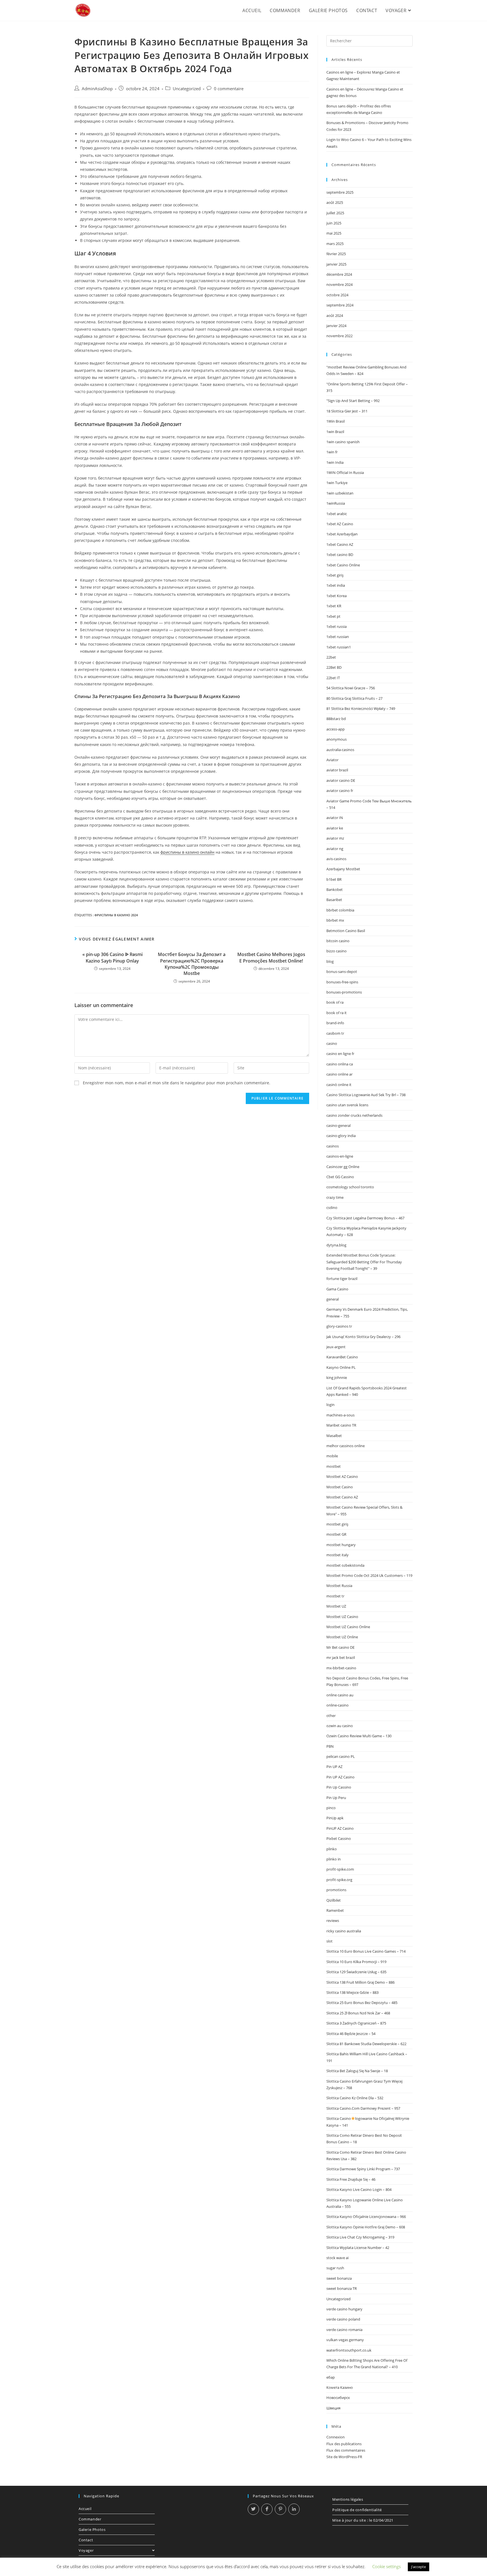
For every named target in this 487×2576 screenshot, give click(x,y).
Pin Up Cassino (339, 1787)
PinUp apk (335, 1818)
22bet (331, 657)
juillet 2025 (335, 213)
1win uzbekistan (340, 493)
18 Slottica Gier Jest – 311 (347, 411)
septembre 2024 (340, 305)
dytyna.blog (336, 1245)
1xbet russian (338, 637)
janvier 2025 (336, 264)
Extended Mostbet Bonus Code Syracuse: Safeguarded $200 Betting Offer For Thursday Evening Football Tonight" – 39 (364, 1262)
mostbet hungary (341, 1545)
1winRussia (336, 503)
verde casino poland (343, 2319)
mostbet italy (337, 1555)
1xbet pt (333, 616)
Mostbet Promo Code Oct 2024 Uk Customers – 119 (369, 1575)
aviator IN (335, 818)
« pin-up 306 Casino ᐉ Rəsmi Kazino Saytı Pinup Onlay (112, 957)
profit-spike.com (340, 1869)
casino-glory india (341, 1136)
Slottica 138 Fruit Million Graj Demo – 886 (360, 1982)
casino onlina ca (340, 1064)
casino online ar (339, 1074)
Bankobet (335, 889)
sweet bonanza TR (342, 2288)
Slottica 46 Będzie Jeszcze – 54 (351, 2034)
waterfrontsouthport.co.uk (349, 2350)
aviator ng (335, 849)
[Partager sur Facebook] (267, 2509)
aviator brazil (337, 770)
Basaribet (334, 900)
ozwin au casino (340, 1726)
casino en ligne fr (340, 1054)
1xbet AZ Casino (340, 524)
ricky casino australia (344, 1931)
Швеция (333, 2408)
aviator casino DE (341, 780)
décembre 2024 (339, 274)
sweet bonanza (339, 2278)
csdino (332, 1208)
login (330, 1405)
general (333, 1299)
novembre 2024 (339, 284)
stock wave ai (337, 2258)
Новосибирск (338, 2398)
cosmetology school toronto (350, 1187)
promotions (336, 1890)
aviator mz (335, 838)
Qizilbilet (334, 1900)
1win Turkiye (337, 483)
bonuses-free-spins (342, 982)
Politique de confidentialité (357, 2510)
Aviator (332, 760)
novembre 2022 (339, 336)
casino (332, 1043)
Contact (86, 2540)
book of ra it (337, 1013)
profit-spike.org (339, 1880)
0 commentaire (229, 89)
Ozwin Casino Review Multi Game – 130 (359, 1736)
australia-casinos (340, 750)
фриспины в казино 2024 (116, 915)
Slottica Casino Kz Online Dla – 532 (355, 2098)
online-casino (337, 1705)
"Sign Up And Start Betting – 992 (353, 401)
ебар (331, 2377)
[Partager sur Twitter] (253, 2509)
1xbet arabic (337, 514)
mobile (332, 1456)
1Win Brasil (336, 421)
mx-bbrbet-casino (341, 1668)
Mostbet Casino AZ (342, 1497)
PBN (330, 1746)
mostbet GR (336, 1534)
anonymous (337, 739)
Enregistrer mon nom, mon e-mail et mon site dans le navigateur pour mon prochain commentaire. (177, 1083)
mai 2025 (334, 233)
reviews (333, 1921)
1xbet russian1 (339, 647)
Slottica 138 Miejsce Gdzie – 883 (352, 1992)
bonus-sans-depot (342, 972)
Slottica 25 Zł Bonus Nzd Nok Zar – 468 (358, 2013)
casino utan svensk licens (347, 1105)
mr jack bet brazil (341, 1657)
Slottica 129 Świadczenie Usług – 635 (356, 1972)
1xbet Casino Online (343, 565)
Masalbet (334, 1436)
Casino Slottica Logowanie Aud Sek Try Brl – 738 (366, 1095)
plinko (332, 1849)
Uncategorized (187, 89)
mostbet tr (335, 1596)
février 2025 (336, 254)
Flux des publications (344, 2444)
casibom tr (335, 1033)
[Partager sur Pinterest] (280, 2509)
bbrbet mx (335, 920)
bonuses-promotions (344, 992)
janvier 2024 (336, 326)
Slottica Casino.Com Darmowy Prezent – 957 (363, 2108)
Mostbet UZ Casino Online (348, 1627)
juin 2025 (334, 223)
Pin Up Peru (336, 1798)
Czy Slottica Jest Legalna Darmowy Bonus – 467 (365, 1218)
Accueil (85, 2509)
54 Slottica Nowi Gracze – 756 (351, 688)
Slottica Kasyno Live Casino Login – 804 (359, 2189)
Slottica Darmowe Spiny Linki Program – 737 (363, 2169)
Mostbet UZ (336, 1606)
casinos (333, 1146)
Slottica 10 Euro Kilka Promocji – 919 (356, 1962)
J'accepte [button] (419, 2567)
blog (330, 961)
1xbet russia (337, 626)
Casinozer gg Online (343, 1167)
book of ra (335, 1002)
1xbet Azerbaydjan (342, 534)
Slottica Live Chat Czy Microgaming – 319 (360, 2237)
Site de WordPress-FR (344, 2457)
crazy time (335, 1197)
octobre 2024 (337, 295)
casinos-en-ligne (340, 1156)
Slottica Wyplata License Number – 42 (358, 2248)
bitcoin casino (338, 941)
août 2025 (335, 202)
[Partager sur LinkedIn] (294, 2509)
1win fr (332, 452)
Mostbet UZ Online (342, 1637)
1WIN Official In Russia (345, 473)
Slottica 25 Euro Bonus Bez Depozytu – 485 (362, 2003)
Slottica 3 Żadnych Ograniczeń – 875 (356, 2023)
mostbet (334, 1466)
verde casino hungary (344, 2309)
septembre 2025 (340, 192)
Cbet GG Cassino (340, 1177)
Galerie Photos (92, 2529)
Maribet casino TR (341, 1425)
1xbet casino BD (340, 555)
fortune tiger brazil (342, 1279)
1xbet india (336, 585)
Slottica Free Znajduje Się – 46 (351, 2179)
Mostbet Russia (339, 1586)
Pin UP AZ (334, 1767)
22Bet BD (334, 667)
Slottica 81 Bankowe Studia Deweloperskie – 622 (366, 2044)
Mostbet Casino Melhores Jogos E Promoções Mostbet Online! (271, 957)
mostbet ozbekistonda (345, 1565)
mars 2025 (335, 244)
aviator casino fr (340, 791)
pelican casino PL (341, 1756)
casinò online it (339, 1085)
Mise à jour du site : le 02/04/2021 (363, 2520)
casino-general (338, 1125)
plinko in (334, 1859)
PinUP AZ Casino (340, 1828)
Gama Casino (337, 1289)
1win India (335, 462)
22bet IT (333, 678)
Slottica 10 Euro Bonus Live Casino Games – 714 (366, 1951)
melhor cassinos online (346, 1446)
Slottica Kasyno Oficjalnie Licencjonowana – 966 (366, 2217)
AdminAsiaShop (97, 89)
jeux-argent (336, 1347)
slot (329, 1941)
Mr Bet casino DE (340, 1647)
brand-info (335, 1023)
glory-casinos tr (339, 1326)
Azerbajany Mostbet (343, 869)
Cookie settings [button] (387, 2566)
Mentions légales (348, 2499)
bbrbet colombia (340, 910)
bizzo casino (337, 951)
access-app (336, 729)
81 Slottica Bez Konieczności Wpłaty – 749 (361, 708)
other (331, 1716)
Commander (90, 2519)
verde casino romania (344, 2330)
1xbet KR (334, 606)
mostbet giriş (337, 1524)
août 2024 (335, 315)
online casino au (340, 1695)
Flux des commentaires (346, 2450)
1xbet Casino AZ (340, 544)
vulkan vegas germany (345, 2340)
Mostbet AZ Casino (342, 1476)
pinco (331, 1808)
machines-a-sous (340, 1415)
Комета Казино (340, 2387)
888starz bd (336, 719)
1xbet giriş (335, 575)
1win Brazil (335, 432)
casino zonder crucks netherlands (354, 1115)
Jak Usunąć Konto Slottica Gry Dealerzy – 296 (363, 1337)
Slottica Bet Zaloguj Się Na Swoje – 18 (357, 2071)
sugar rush (335, 2268)
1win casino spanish (343, 442)
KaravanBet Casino (342, 1357)
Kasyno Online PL (341, 1367)
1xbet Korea (337, 596)
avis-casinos (336, 859)
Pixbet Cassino (339, 1838)
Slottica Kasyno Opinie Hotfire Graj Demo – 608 (366, 2227)
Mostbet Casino (340, 1487)
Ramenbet (335, 1910)
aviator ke (335, 828)
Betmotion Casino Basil (346, 931)
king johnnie (337, 1378)
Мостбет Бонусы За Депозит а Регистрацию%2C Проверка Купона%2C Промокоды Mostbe (192, 964)
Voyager (86, 2550)
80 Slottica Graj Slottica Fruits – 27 (354, 698)
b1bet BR (334, 879)
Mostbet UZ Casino (342, 1617)
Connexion (336, 2437)
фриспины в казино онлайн (187, 852)
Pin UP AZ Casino (340, 1777)
